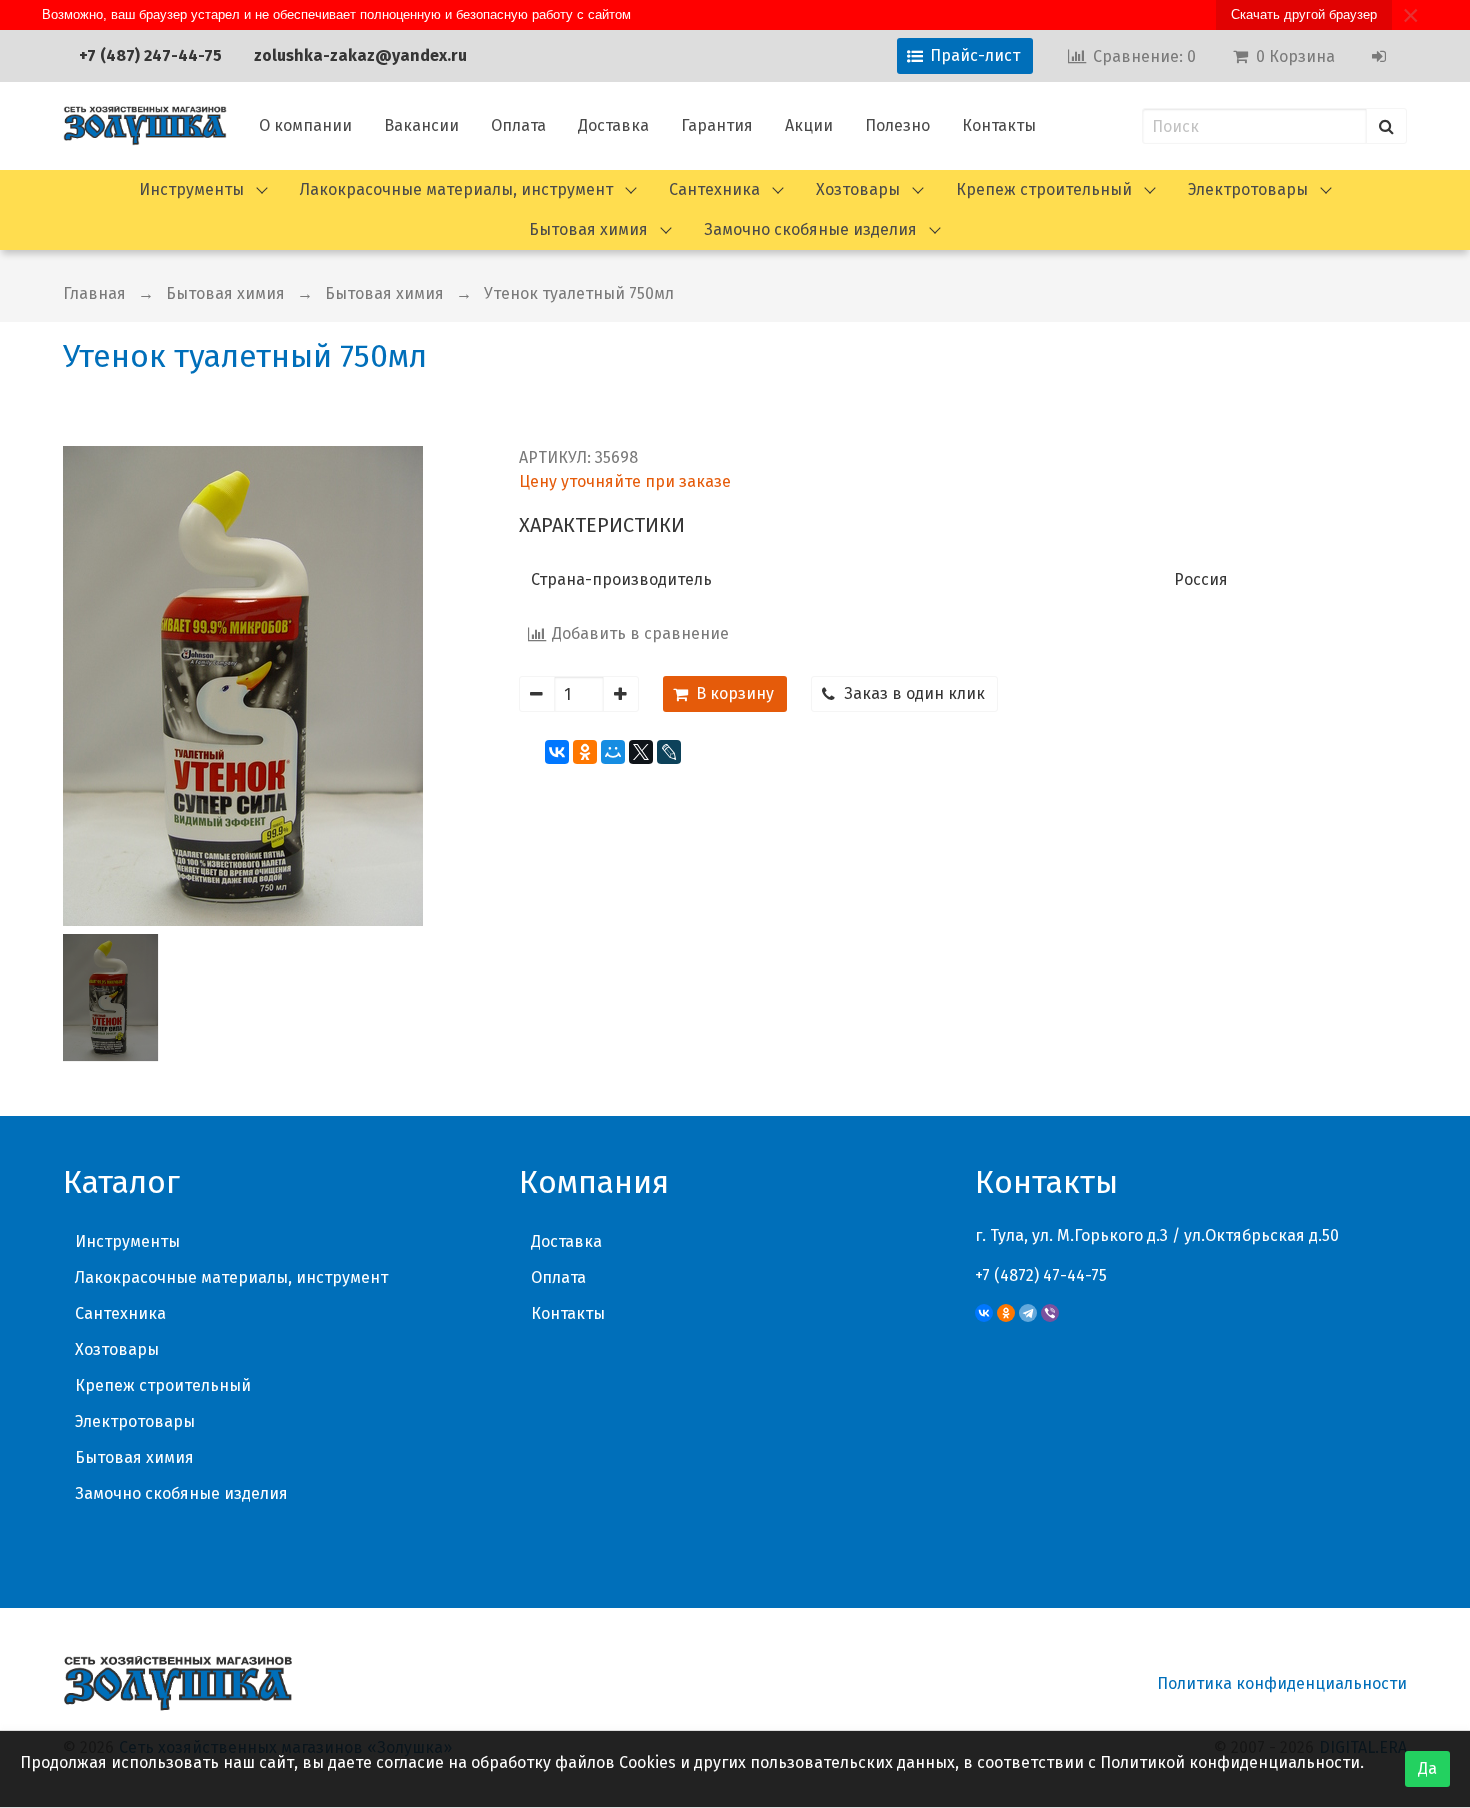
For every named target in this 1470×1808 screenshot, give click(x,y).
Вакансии (421, 125)
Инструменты (191, 189)
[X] (641, 752)
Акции (809, 125)
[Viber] (1050, 1313)
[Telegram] (1028, 1313)
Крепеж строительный (1044, 189)
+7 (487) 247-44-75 (150, 55)
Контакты (999, 125)
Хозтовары (858, 189)
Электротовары (1248, 189)
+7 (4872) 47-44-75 (1041, 1275)
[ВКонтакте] (557, 752)
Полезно (897, 125)
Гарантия (717, 125)
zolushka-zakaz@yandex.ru (360, 55)
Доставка (613, 125)
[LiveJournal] (669, 752)
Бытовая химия (588, 229)
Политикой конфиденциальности (1230, 1762)
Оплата (518, 125)
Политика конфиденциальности (1282, 1683)
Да (1427, 1768)
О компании (305, 125)
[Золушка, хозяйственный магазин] (145, 126)
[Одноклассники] (585, 752)
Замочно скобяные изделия (810, 229)
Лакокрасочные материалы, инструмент (456, 189)
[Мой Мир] (613, 752)
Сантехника (714, 189)
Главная (94, 293)
